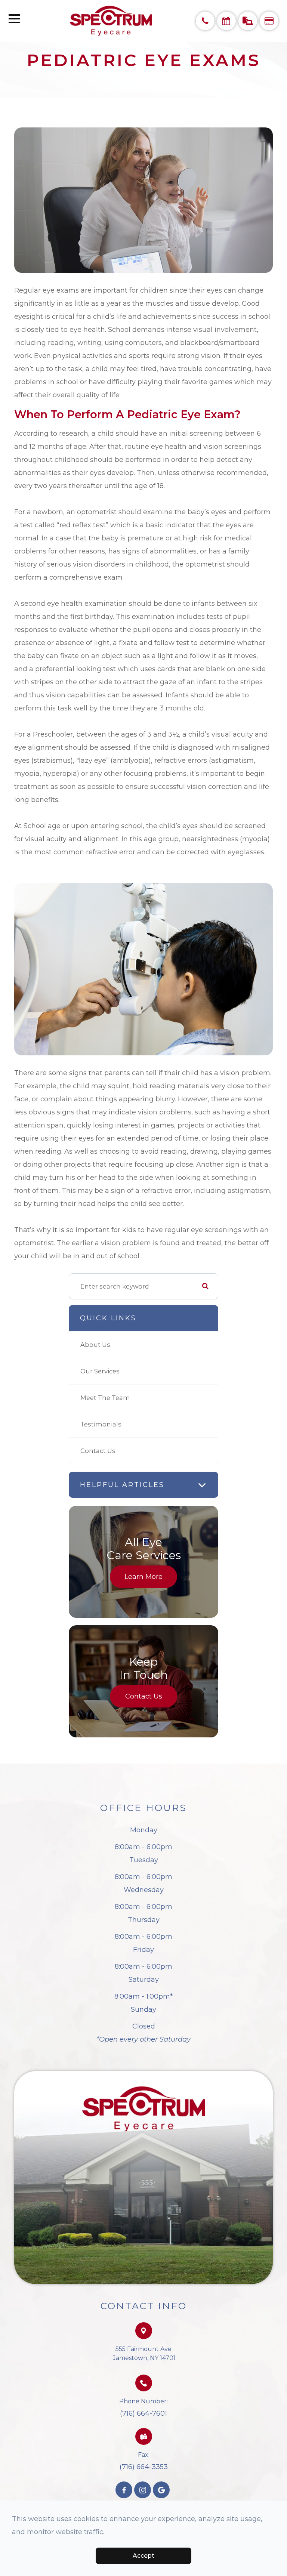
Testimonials (101, 1424)
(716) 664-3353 (144, 2467)
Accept (143, 2556)
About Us (95, 1345)
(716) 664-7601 (143, 2413)
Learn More (143, 1577)
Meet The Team (105, 1398)
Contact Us (98, 1451)
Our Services (100, 1371)
